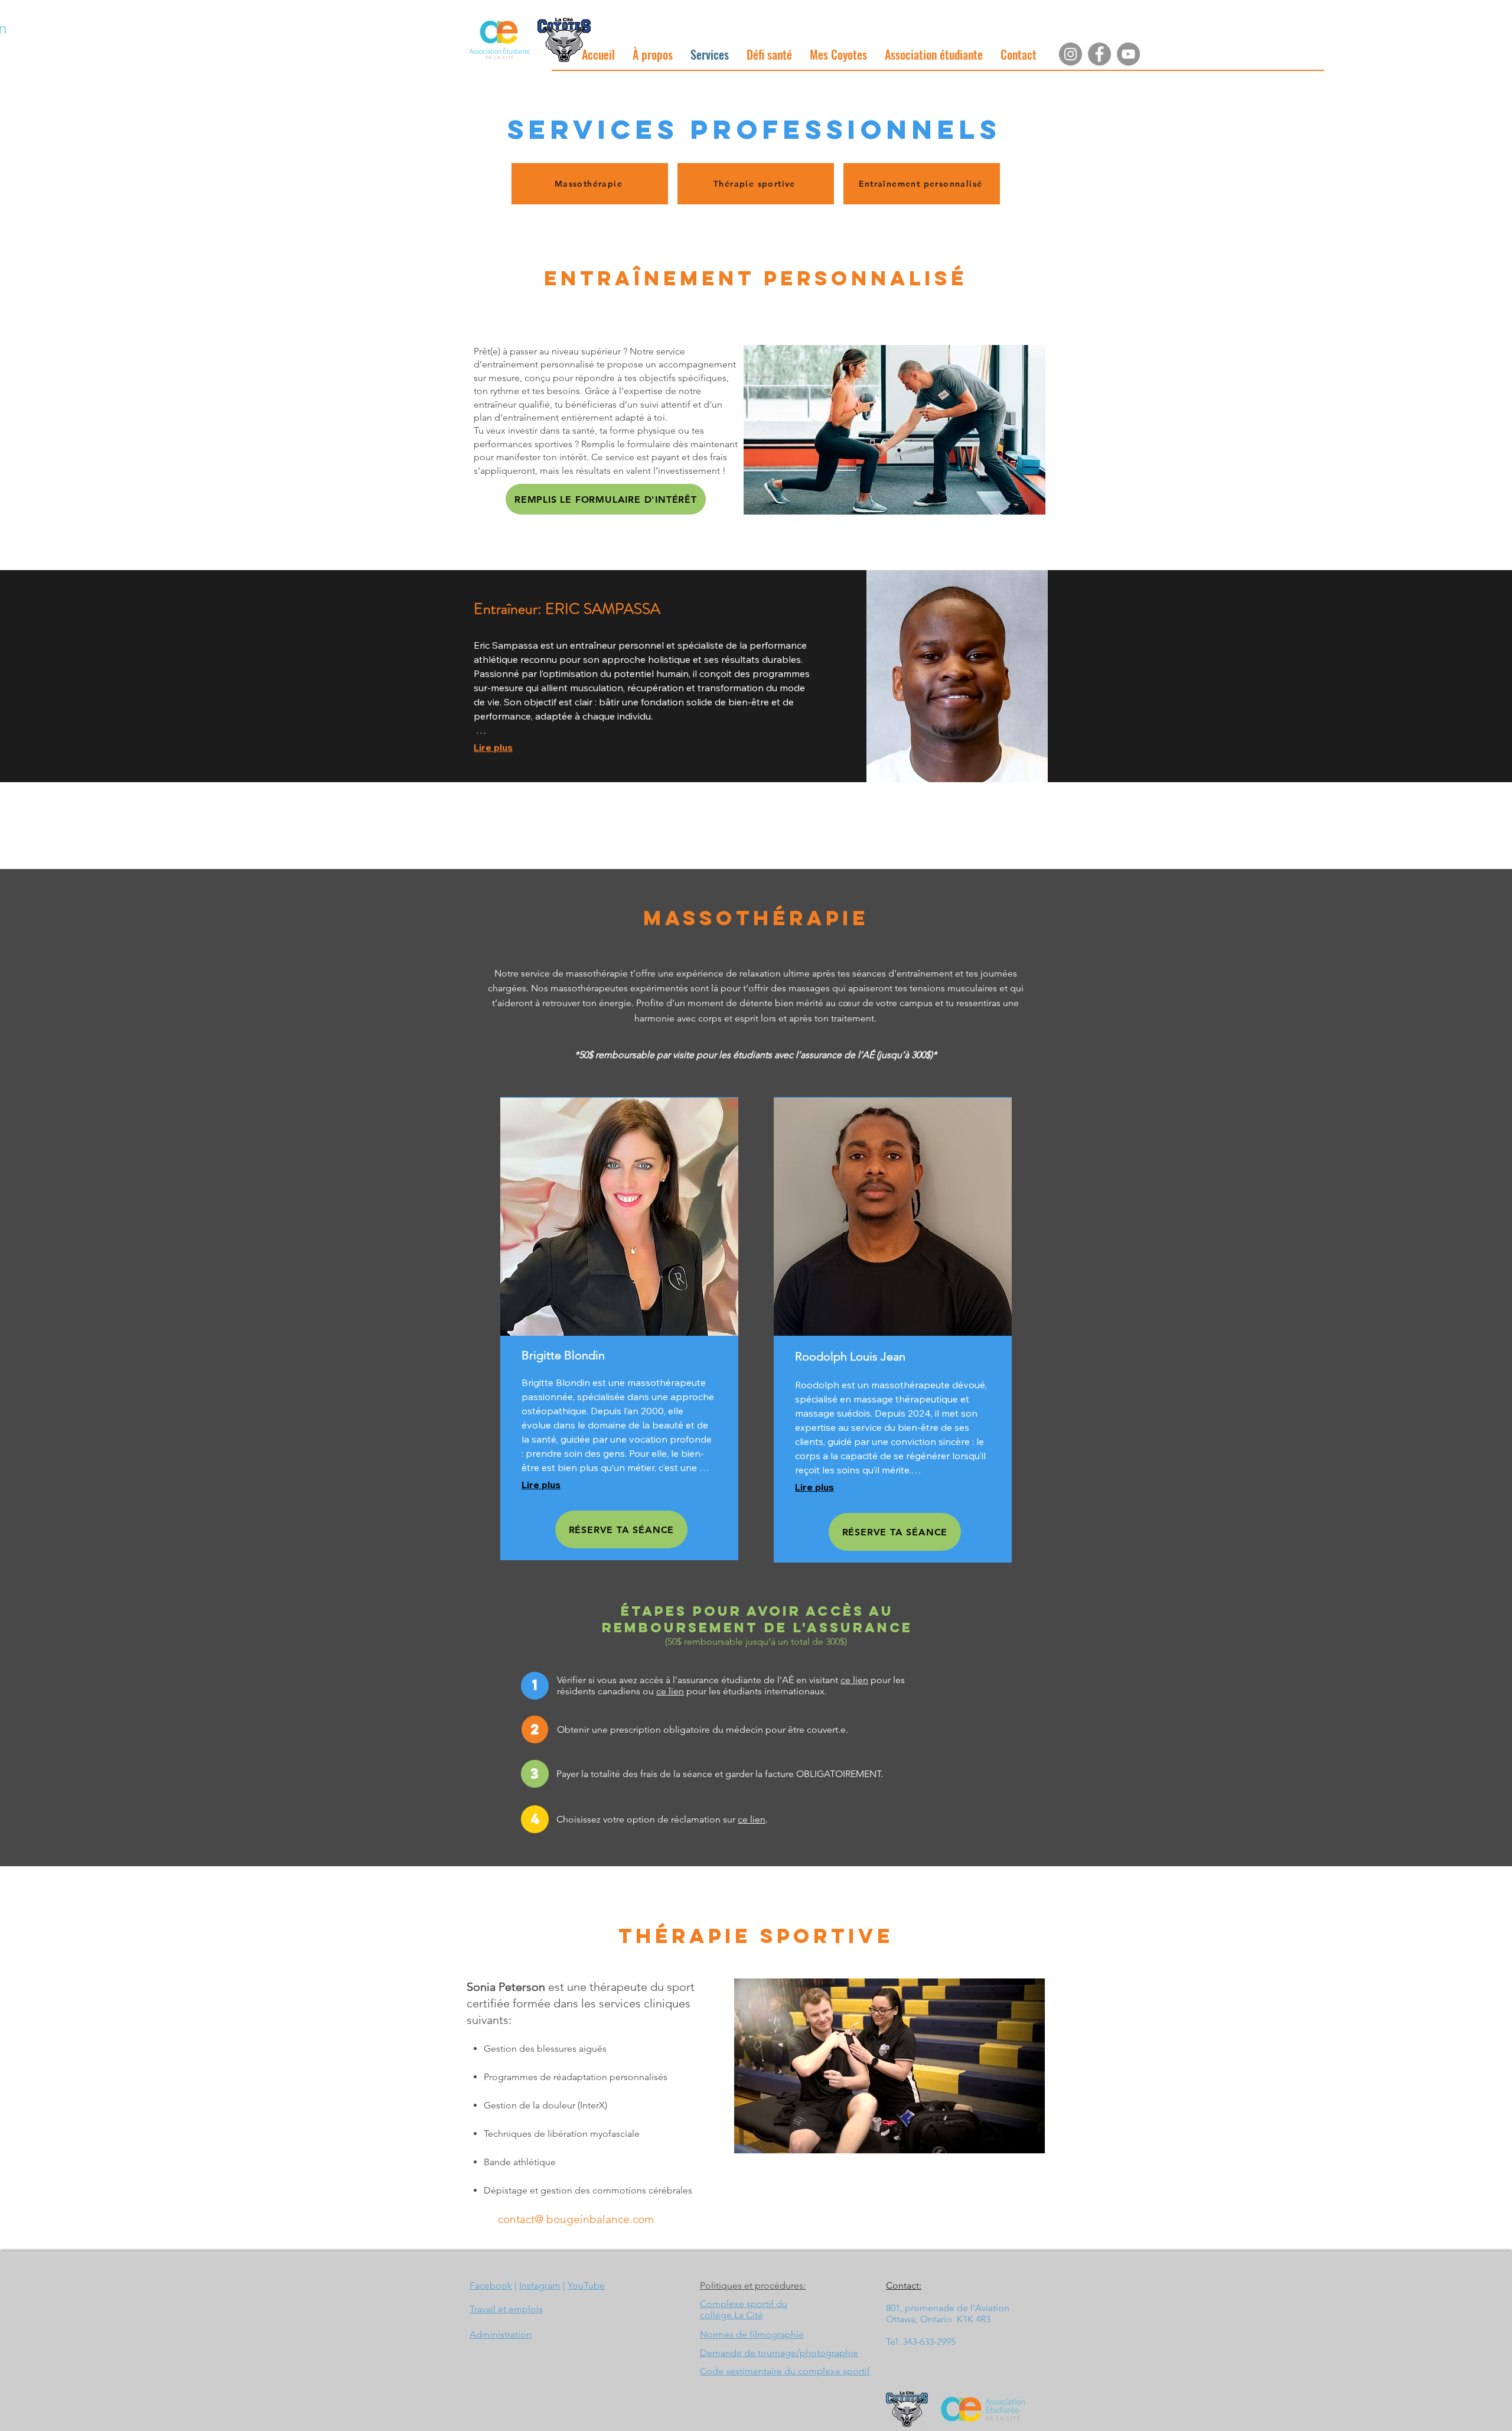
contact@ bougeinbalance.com (576, 2219)
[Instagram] (1071, 54)
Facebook (491, 2285)
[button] (653, 54)
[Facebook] (1099, 54)
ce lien (854, 1680)
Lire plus (493, 747)
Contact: (904, 2285)
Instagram (540, 2285)
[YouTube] (1128, 54)
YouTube (586, 2285)
